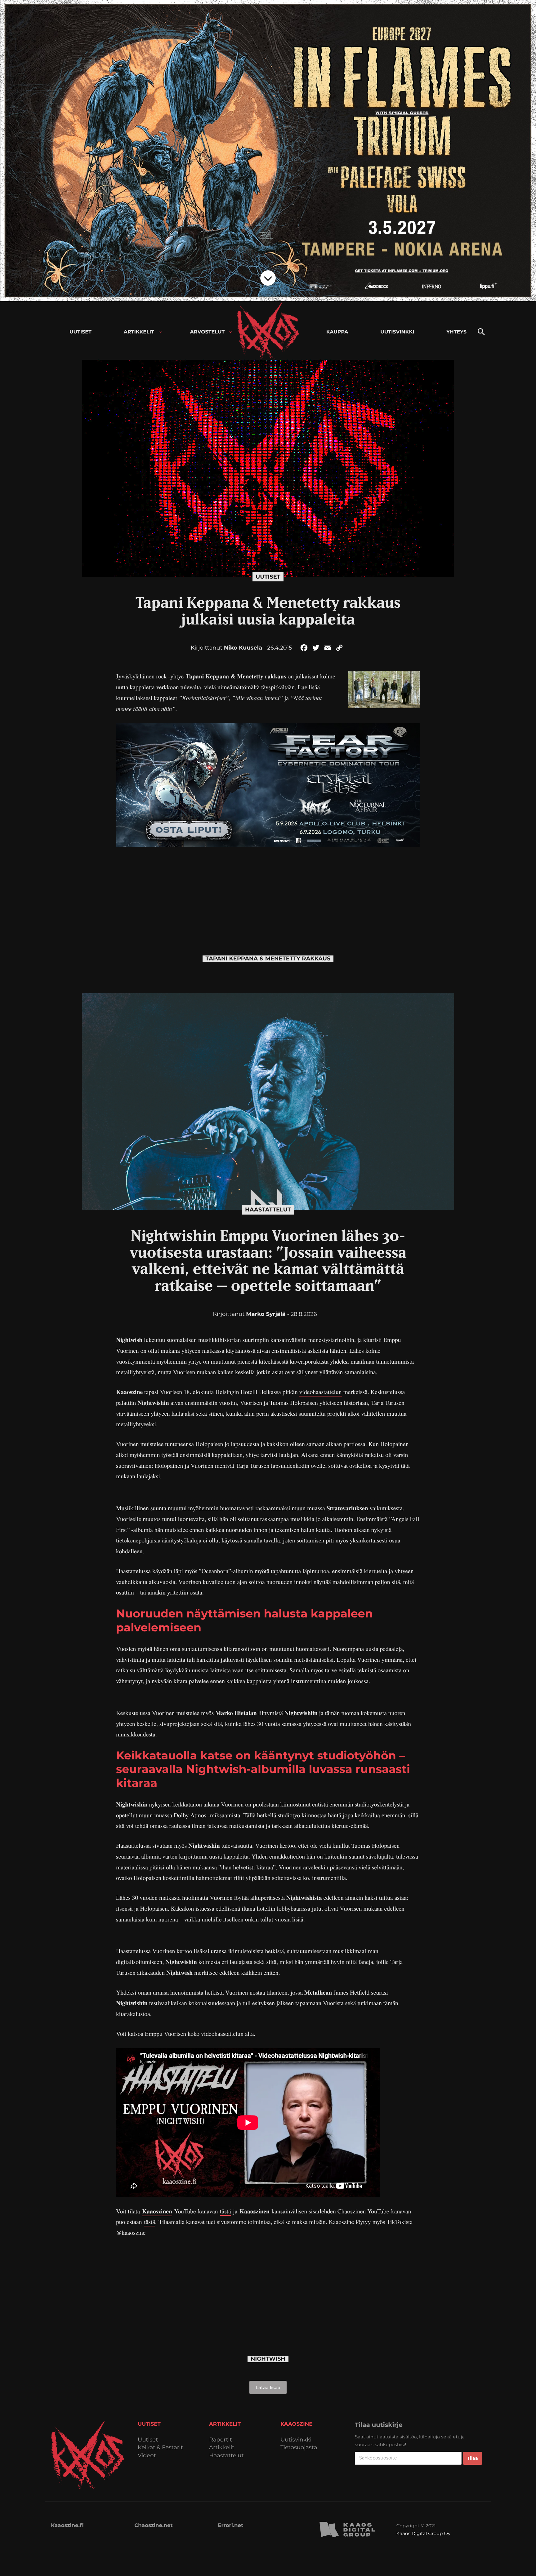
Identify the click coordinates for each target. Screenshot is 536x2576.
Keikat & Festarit (160, 2448)
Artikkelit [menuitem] (139, 332)
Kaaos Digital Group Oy (423, 2533)
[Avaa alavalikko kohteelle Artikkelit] (160, 332)
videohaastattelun (321, 1392)
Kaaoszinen (157, 2211)
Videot (147, 2456)
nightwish (268, 2359)
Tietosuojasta (299, 2448)
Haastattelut (268, 1210)
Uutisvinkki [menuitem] (397, 332)
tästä (226, 2211)
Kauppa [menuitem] (337, 332)
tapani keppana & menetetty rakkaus (268, 959)
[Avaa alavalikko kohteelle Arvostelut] (231, 332)
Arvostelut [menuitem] (208, 332)
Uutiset (268, 577)
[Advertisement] (268, 890)
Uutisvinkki (296, 2440)
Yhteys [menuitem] (456, 332)
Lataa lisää (268, 2387)
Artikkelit (222, 2448)
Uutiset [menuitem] (80, 332)
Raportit (221, 2440)
